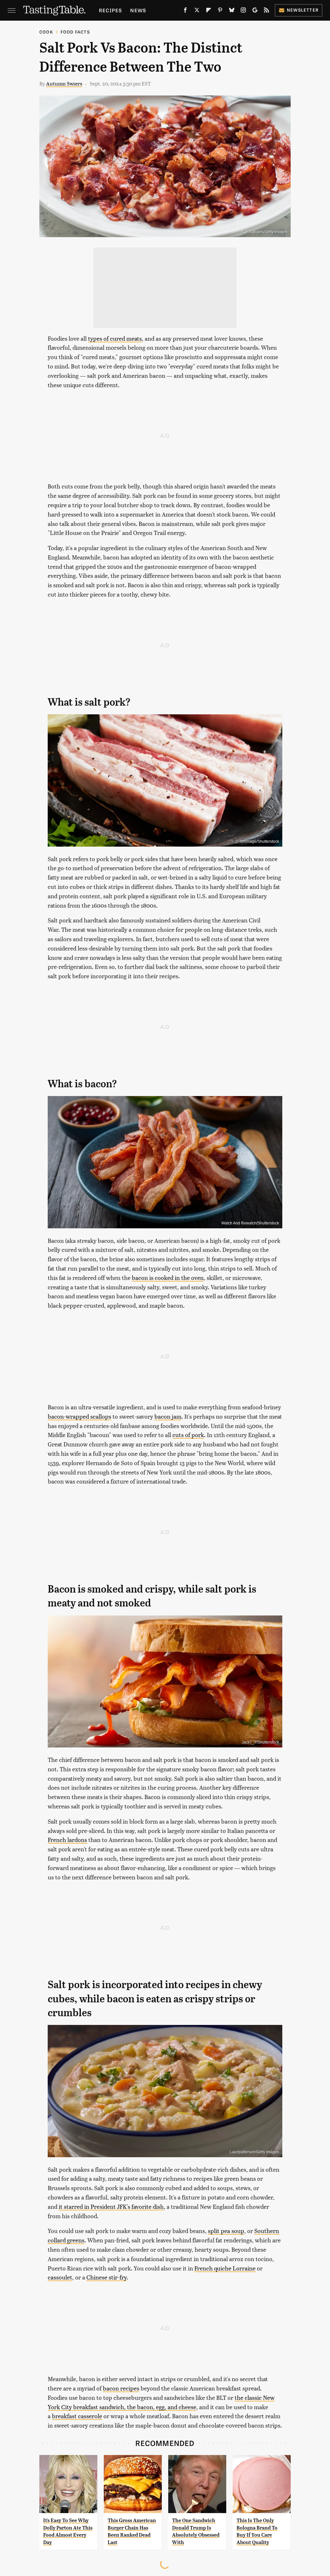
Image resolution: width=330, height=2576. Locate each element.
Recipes (110, 10)
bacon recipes (121, 2388)
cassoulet (60, 2277)
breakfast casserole (77, 2416)
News (138, 10)
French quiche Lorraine (225, 2268)
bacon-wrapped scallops (79, 1416)
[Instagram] (243, 11)
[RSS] (267, 11)
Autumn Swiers (64, 83)
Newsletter (303, 10)
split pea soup (226, 2231)
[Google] (255, 11)
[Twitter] (197, 11)
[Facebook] (185, 11)
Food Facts (75, 32)
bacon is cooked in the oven (168, 1278)
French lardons (67, 1840)
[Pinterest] (220, 11)
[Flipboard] (209, 11)
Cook (46, 32)
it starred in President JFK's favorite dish (111, 2206)
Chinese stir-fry (107, 2277)
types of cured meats (115, 338)
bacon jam (168, 1416)
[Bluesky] (232, 11)
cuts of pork (188, 1435)
